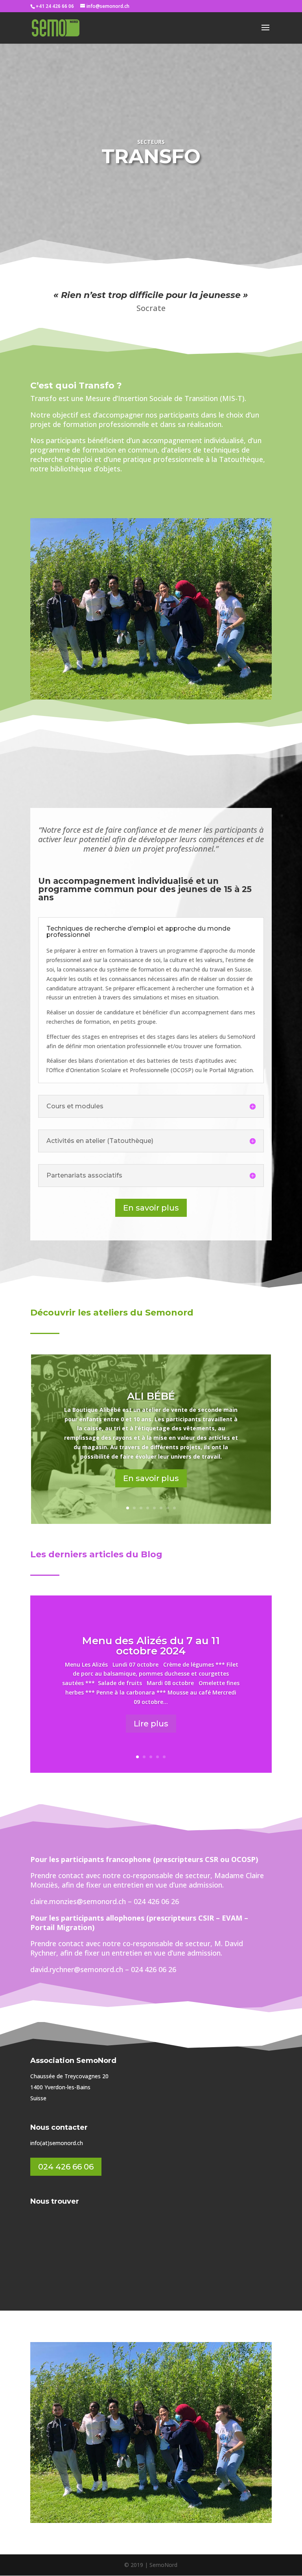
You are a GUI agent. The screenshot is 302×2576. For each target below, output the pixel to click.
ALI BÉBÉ (151, 1396)
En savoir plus (151, 1208)
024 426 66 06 (66, 2167)
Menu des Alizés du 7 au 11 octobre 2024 (151, 1646)
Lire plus (151, 1724)
